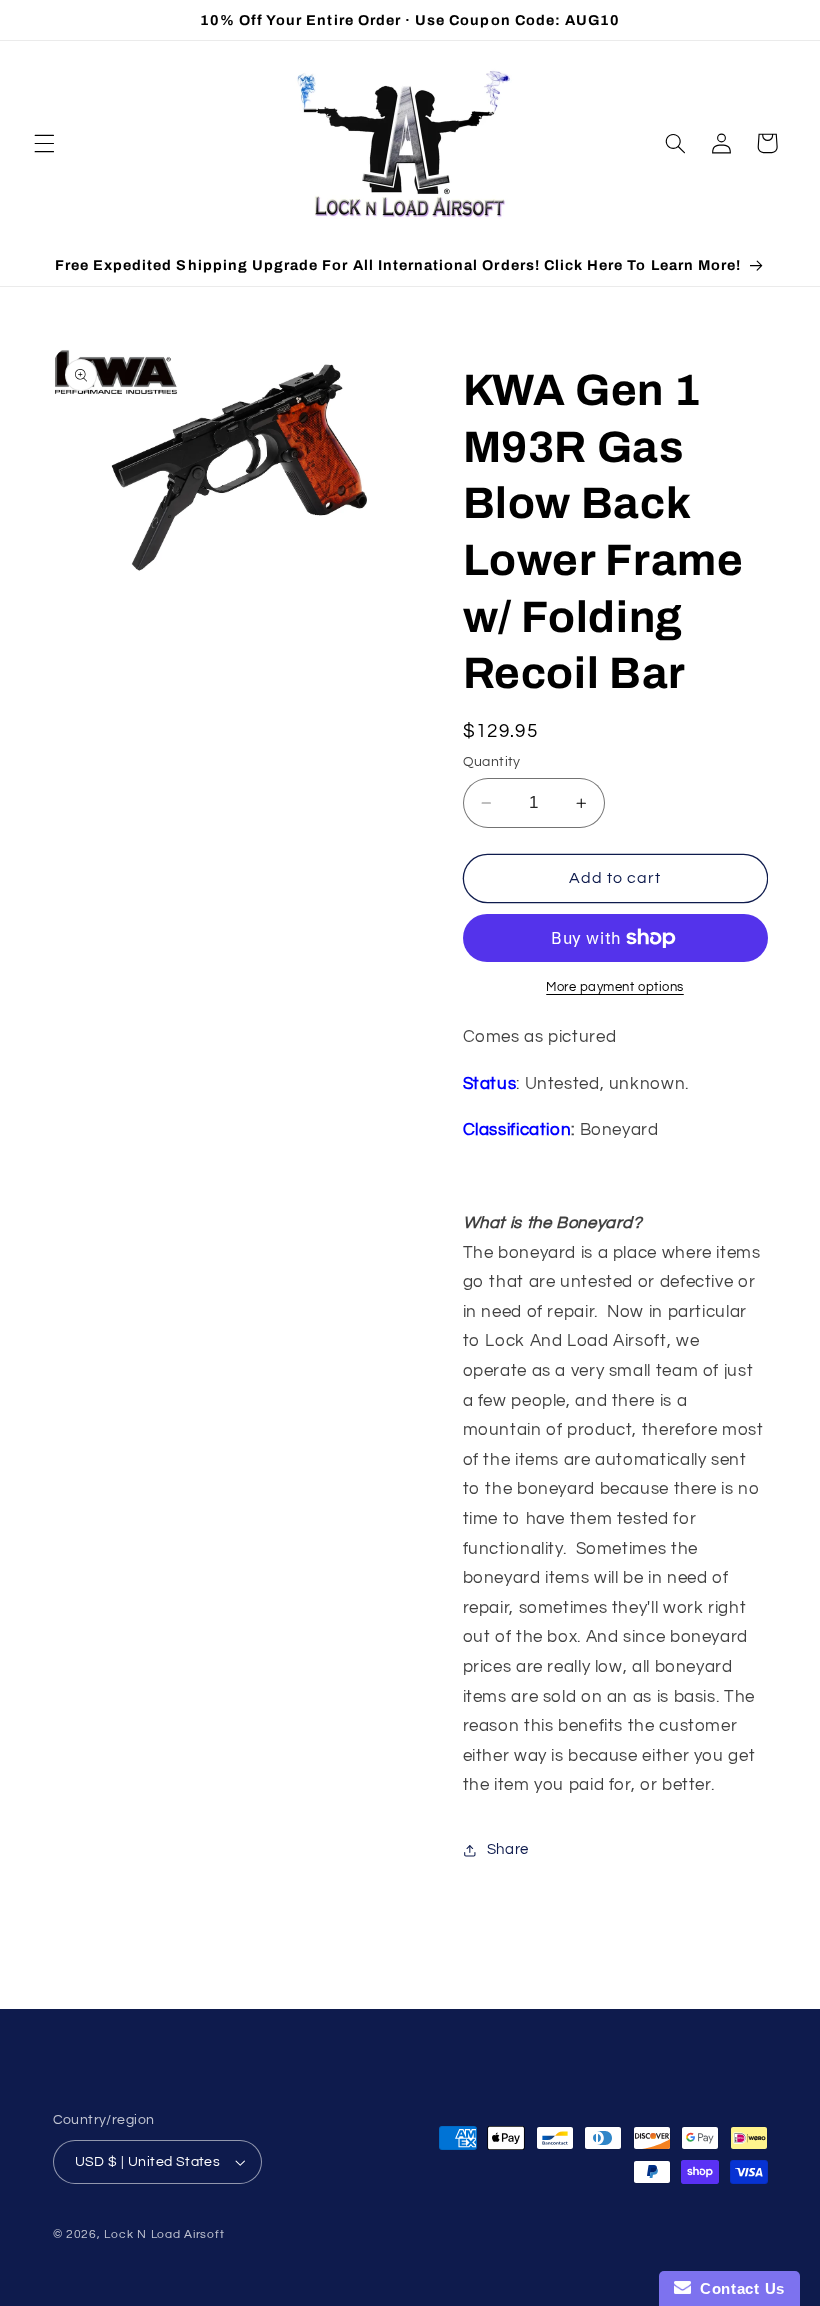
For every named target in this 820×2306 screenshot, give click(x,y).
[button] (44, 143)
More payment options (615, 987)
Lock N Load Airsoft (164, 2234)
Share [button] (508, 1849)
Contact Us (738, 2288)
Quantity (492, 762)
